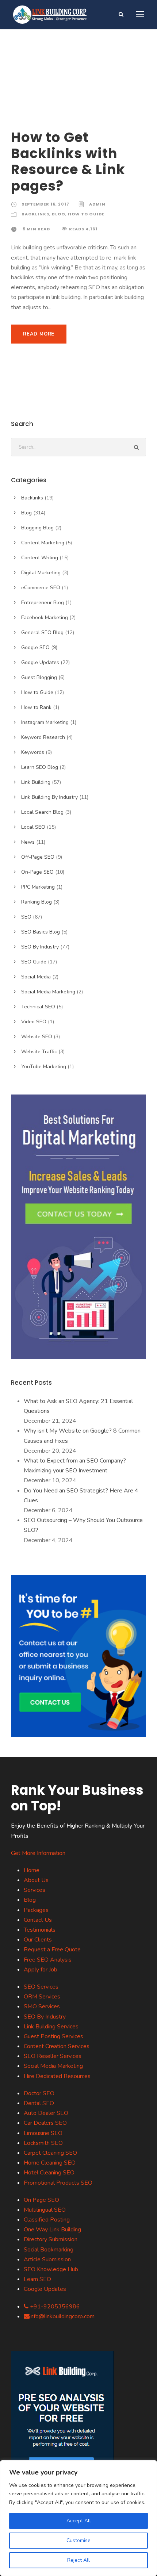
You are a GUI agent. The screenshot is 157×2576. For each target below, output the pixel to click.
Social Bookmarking (49, 2250)
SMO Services (42, 2006)
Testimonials (40, 1930)
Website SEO (37, 1037)
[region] (78, 2518)
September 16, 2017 (45, 204)
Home (32, 1870)
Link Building (36, 782)
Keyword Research (43, 737)
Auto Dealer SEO (46, 2113)
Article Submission (47, 2259)
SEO (26, 917)
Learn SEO (37, 2279)
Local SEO (33, 827)
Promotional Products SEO (58, 2183)
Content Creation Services (57, 2046)
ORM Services (42, 1997)
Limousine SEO (43, 2133)
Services (35, 1890)
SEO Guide (34, 962)
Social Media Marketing (48, 992)
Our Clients (38, 1940)
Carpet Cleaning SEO (50, 2153)
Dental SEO (39, 2103)
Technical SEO (38, 1007)
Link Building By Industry (49, 797)
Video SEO (34, 1022)
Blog (59, 214)
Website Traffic (39, 1052)
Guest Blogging (39, 677)
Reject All (78, 2560)
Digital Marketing (41, 573)
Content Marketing (43, 543)
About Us (36, 1880)
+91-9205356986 (54, 2307)
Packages (36, 1910)
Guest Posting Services (53, 2036)
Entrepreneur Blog (43, 603)
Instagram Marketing (45, 722)
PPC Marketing (38, 887)
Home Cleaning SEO (50, 2163)
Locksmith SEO (43, 2143)
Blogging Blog (37, 528)
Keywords (33, 752)
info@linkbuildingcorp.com (62, 2316)
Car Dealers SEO (45, 2123)
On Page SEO (41, 2200)
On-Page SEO (37, 872)
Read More (39, 334)
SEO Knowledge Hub (51, 2269)
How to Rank (36, 707)
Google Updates (40, 662)
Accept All (79, 2521)
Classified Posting (47, 2220)
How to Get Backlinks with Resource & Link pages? (68, 162)
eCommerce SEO (41, 588)
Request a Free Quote (52, 1950)
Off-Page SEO (38, 857)
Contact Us (38, 1920)
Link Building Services (51, 2027)
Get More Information (38, 1853)
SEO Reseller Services (53, 2056)
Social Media (36, 977)
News (28, 842)
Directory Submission (51, 2239)
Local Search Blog (42, 812)
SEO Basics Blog (41, 932)
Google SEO (35, 647)
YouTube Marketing (44, 1067)
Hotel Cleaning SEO (49, 2173)
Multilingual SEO (45, 2210)
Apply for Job (41, 1970)
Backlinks (35, 214)
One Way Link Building (52, 2230)
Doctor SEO (39, 2093)
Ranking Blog (37, 902)
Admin (97, 204)
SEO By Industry (40, 947)
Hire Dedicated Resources (57, 2076)
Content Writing (40, 558)
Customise (78, 2540)
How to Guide (86, 214)
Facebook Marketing (45, 618)
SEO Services (41, 1987)
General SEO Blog (42, 632)
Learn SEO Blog (40, 767)
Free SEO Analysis (48, 1960)
